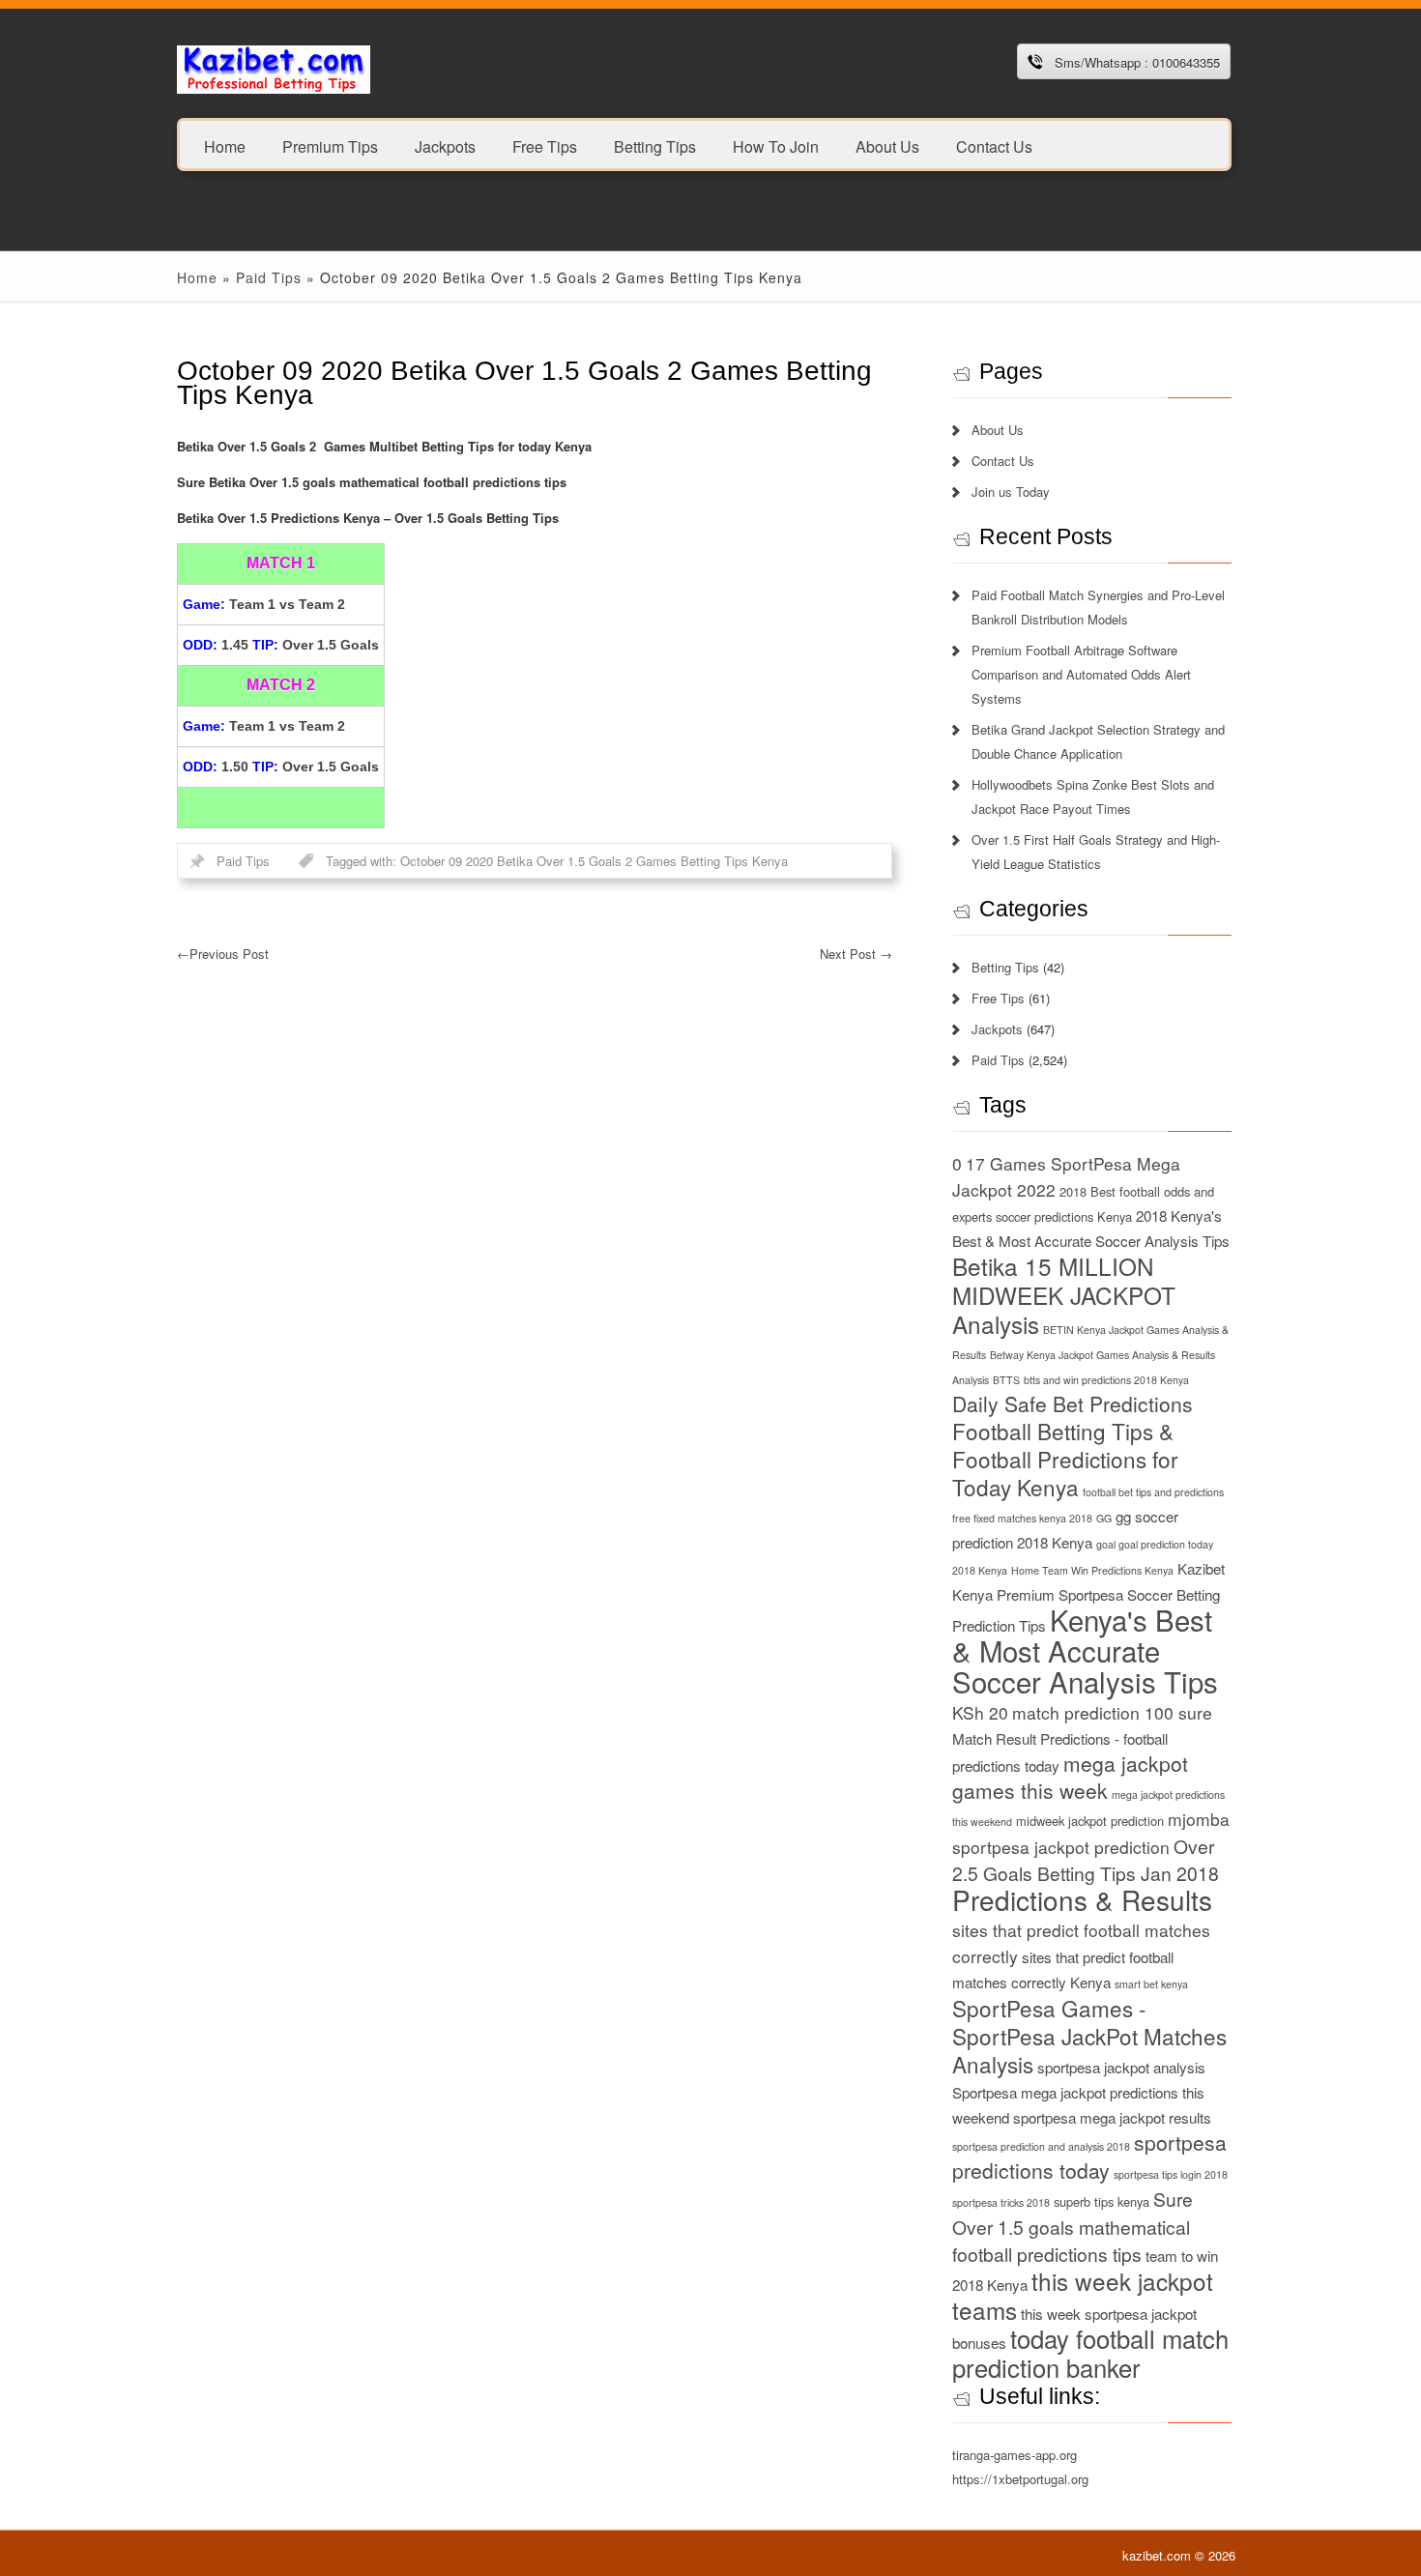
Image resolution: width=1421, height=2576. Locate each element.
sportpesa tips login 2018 (1171, 2174)
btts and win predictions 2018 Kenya (1106, 1380)
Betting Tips (655, 145)
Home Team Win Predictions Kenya (1092, 1570)
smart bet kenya (1151, 1984)
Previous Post (223, 954)
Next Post (856, 954)
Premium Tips (330, 145)
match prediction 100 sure (1112, 1712)
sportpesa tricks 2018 (1001, 2202)
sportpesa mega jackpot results (1112, 2117)
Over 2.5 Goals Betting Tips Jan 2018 (1086, 1859)
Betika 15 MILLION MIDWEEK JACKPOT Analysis (1064, 1295)
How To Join (776, 145)
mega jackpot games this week (1070, 1777)
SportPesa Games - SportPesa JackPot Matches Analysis (1089, 2036)
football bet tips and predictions (1153, 1492)
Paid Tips (269, 277)
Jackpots (445, 145)
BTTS (1006, 1380)
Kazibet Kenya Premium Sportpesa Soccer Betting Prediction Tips (1088, 1597)
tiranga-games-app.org (1015, 2455)
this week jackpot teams (1083, 2295)
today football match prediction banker (1090, 2353)
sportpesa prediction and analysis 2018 (1041, 2146)
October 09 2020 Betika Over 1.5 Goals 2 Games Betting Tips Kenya (594, 861)
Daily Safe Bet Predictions (1073, 1404)
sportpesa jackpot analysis (1121, 2067)
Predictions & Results (1082, 1899)
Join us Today (1011, 492)
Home (225, 145)
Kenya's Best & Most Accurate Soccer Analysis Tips (1085, 1650)
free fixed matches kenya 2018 (1022, 1518)
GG (1104, 1518)
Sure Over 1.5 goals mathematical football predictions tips (1073, 2226)
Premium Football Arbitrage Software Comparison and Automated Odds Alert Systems (1081, 674)
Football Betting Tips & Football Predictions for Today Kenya (1065, 1459)
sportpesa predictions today (1089, 2156)
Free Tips (545, 145)
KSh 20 (980, 1712)
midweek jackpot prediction (1090, 1821)
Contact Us (994, 145)
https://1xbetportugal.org (1020, 2479)
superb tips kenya (1102, 2201)
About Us (887, 145)
